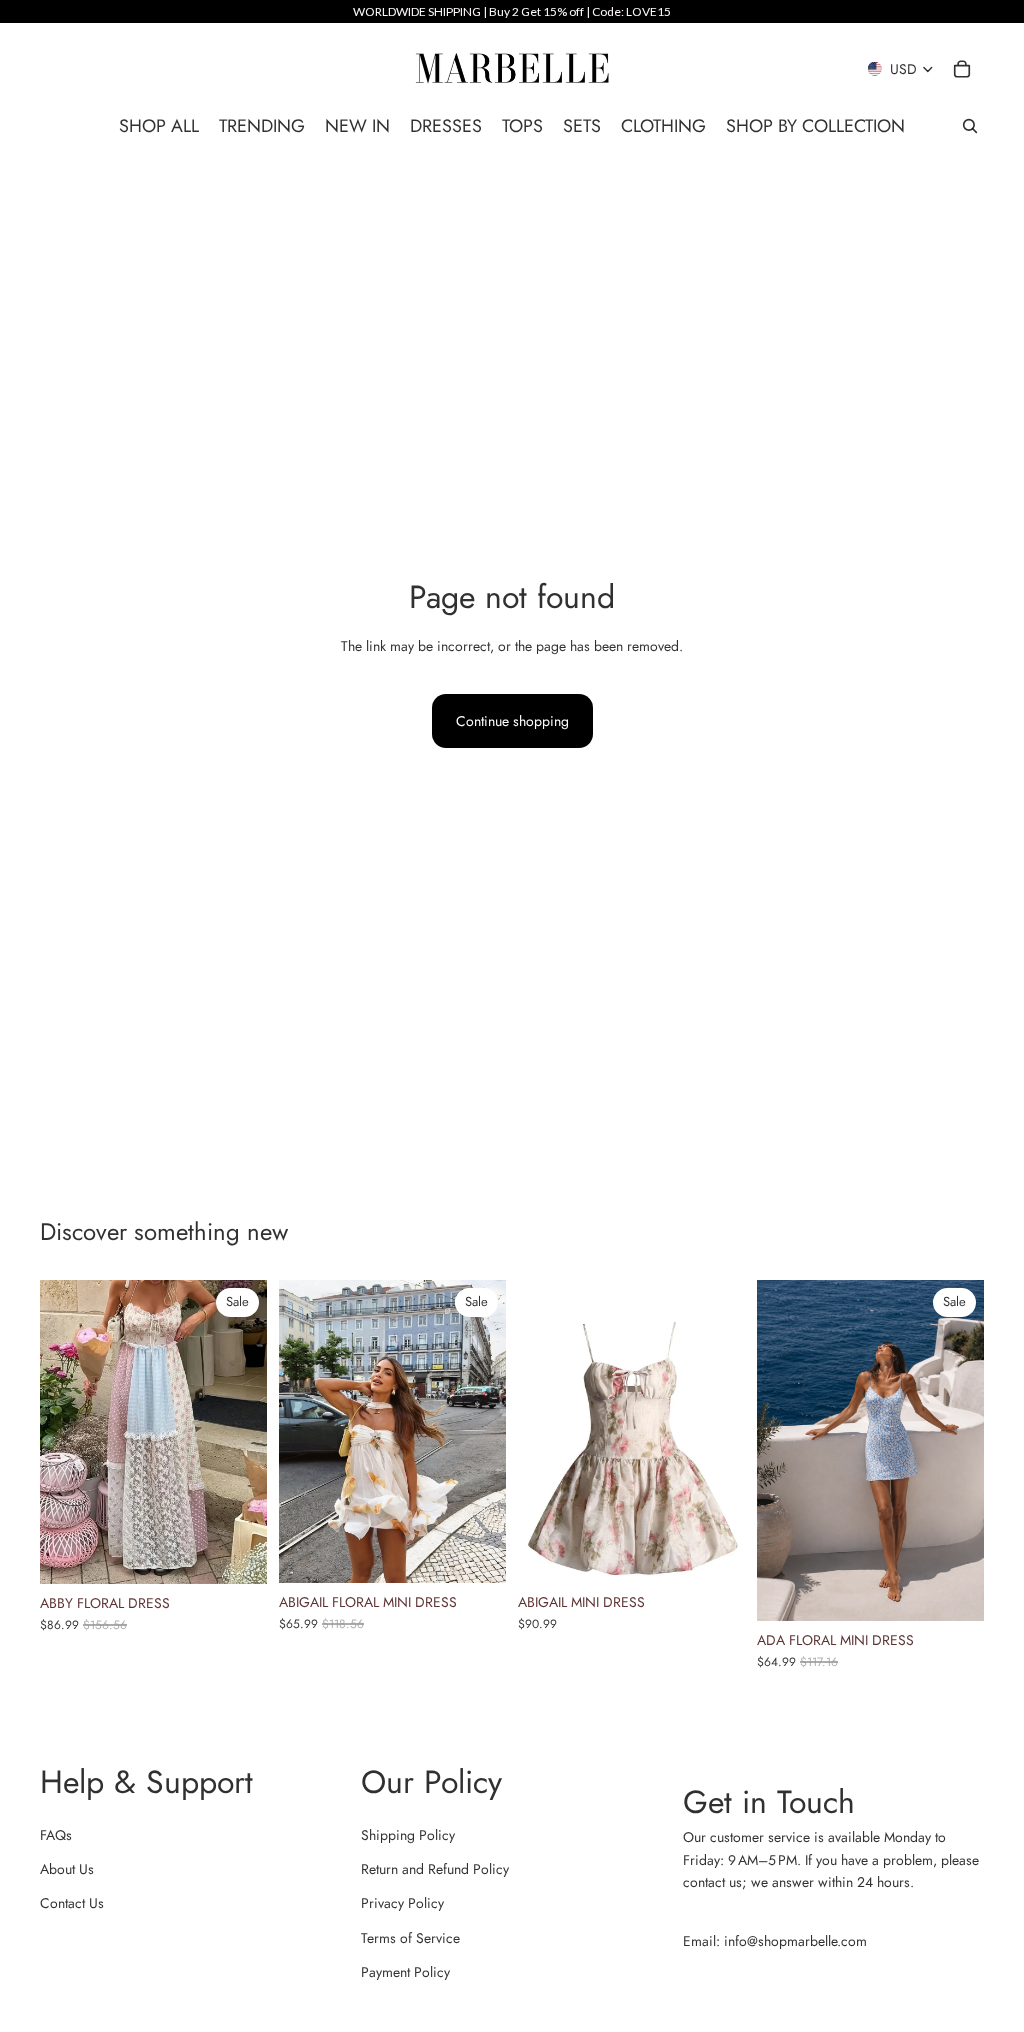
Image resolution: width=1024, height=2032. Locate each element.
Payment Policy (405, 1972)
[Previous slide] (62, 1432)
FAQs (56, 1835)
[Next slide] (245, 1432)
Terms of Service (410, 1938)
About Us (67, 1869)
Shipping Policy (408, 1835)
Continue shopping (512, 721)
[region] (512, 11)
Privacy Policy (402, 1903)
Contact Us (72, 1903)
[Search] (970, 126)
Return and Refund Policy (435, 1869)
